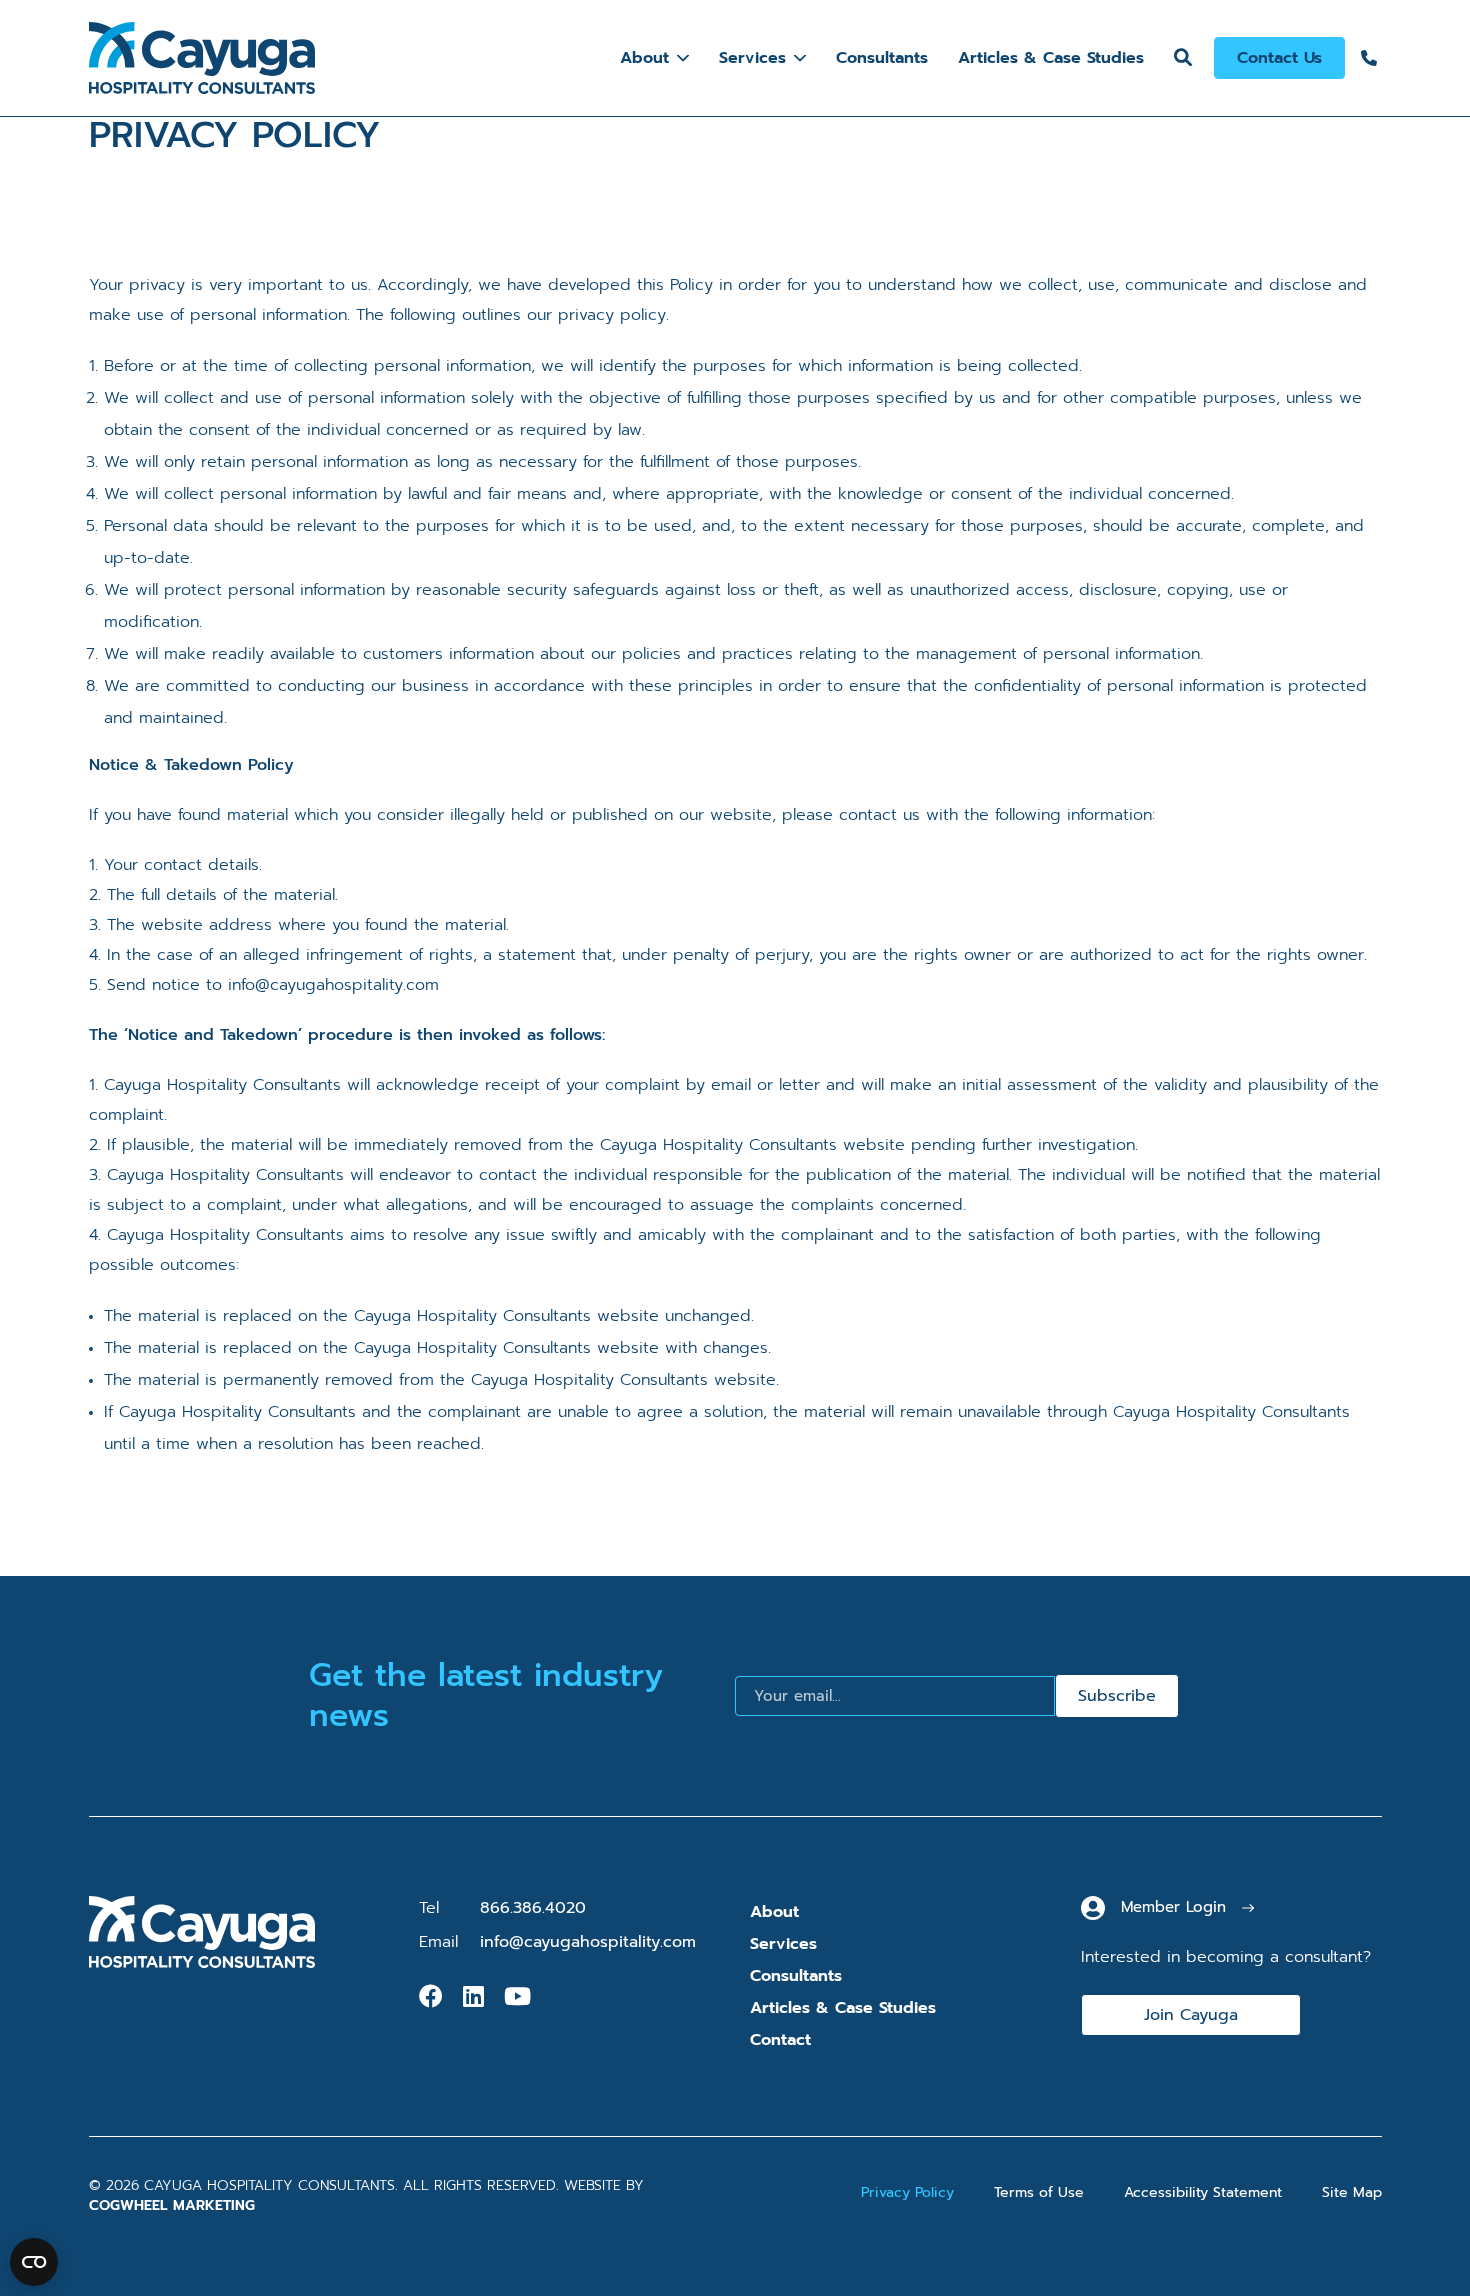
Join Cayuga (1191, 2015)
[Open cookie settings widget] (34, 2262)
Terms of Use (1039, 2192)
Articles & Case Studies (1051, 58)
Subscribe (1117, 1696)
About (644, 58)
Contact (780, 2040)
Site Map (1352, 2192)
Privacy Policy (907, 2192)
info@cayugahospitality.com (588, 1942)
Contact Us (1279, 58)
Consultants (882, 58)
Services (752, 58)
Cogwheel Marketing (172, 2205)
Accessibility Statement (1203, 2192)
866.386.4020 (533, 1908)
